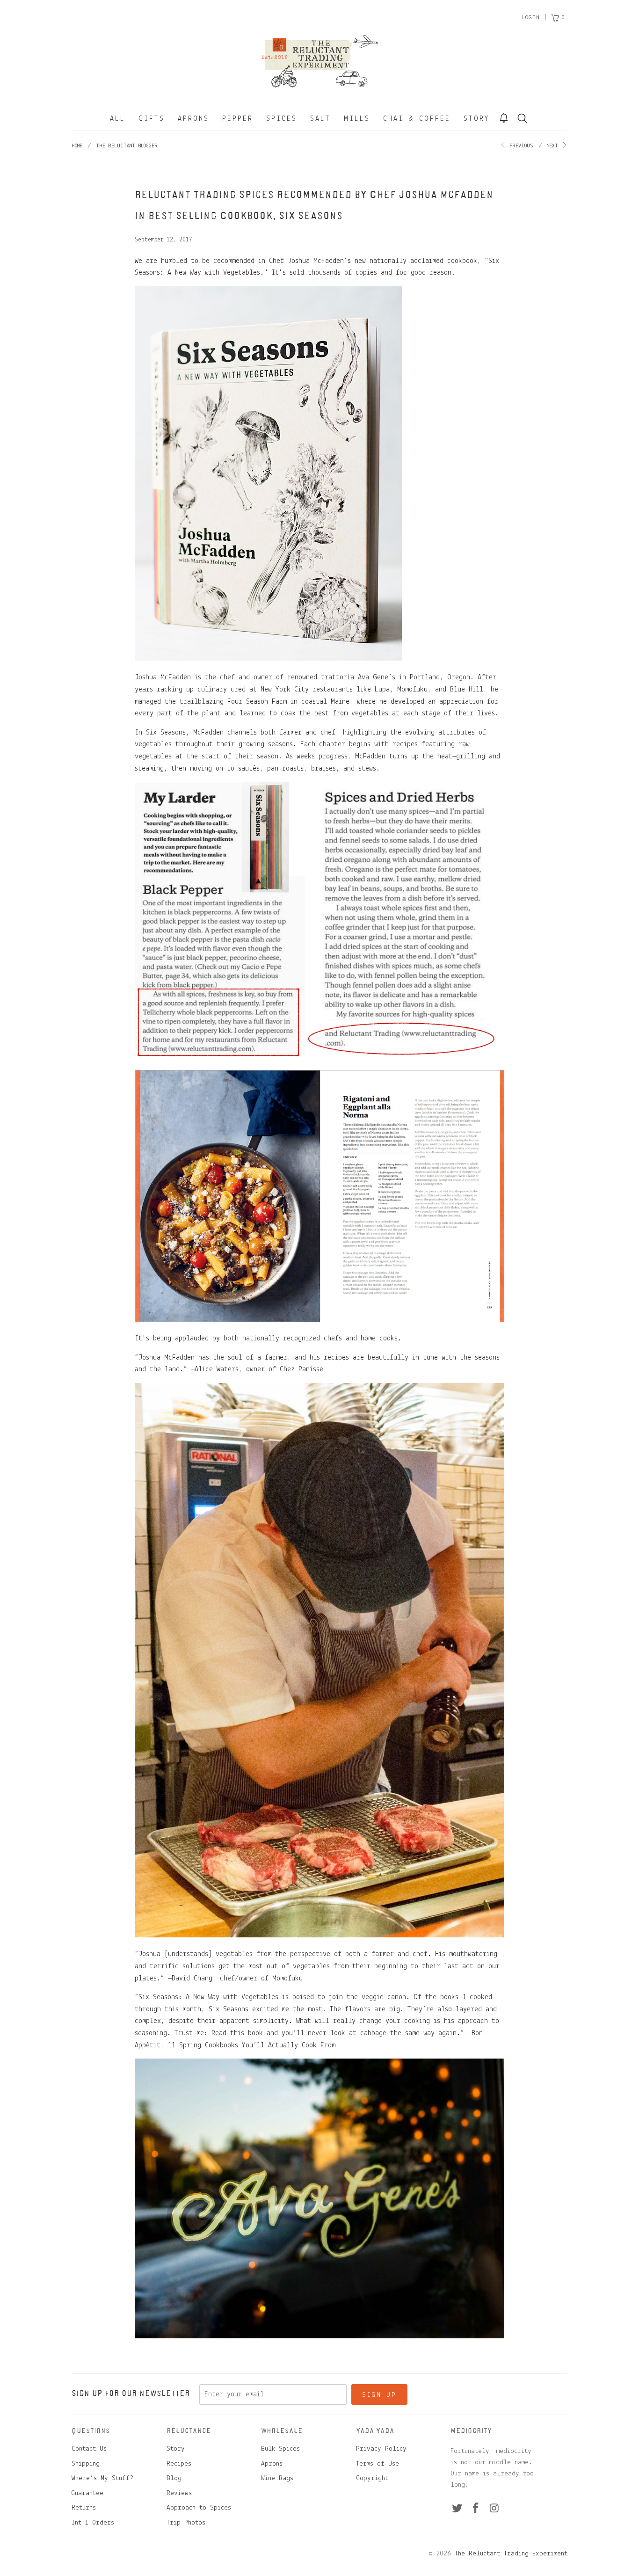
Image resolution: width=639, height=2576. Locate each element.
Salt (320, 119)
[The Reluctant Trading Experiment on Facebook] (476, 2509)
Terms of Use (378, 2464)
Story (477, 119)
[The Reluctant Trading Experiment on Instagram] (494, 2509)
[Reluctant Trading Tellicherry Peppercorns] (319, 1936)
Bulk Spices (280, 2449)
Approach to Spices (199, 2508)
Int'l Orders (93, 2523)
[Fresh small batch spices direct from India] (319, 2336)
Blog (174, 2478)
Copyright (372, 2478)
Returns (84, 2508)
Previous (520, 146)
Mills (357, 119)
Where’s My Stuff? (102, 2478)
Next (554, 146)
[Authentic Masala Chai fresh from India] (319, 1320)
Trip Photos (186, 2523)
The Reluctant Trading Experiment (511, 2554)
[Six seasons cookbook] (268, 659)
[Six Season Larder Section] (319, 1057)
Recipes (179, 2464)
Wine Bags (277, 2478)
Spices (282, 119)
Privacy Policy (381, 2449)
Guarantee (87, 2493)
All (118, 119)
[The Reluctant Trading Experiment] (319, 61)
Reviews (179, 2493)
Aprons (193, 119)
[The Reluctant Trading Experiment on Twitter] (457, 2509)
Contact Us (89, 2449)
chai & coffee (417, 119)
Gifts (152, 119)
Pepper (238, 119)
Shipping (86, 2464)
